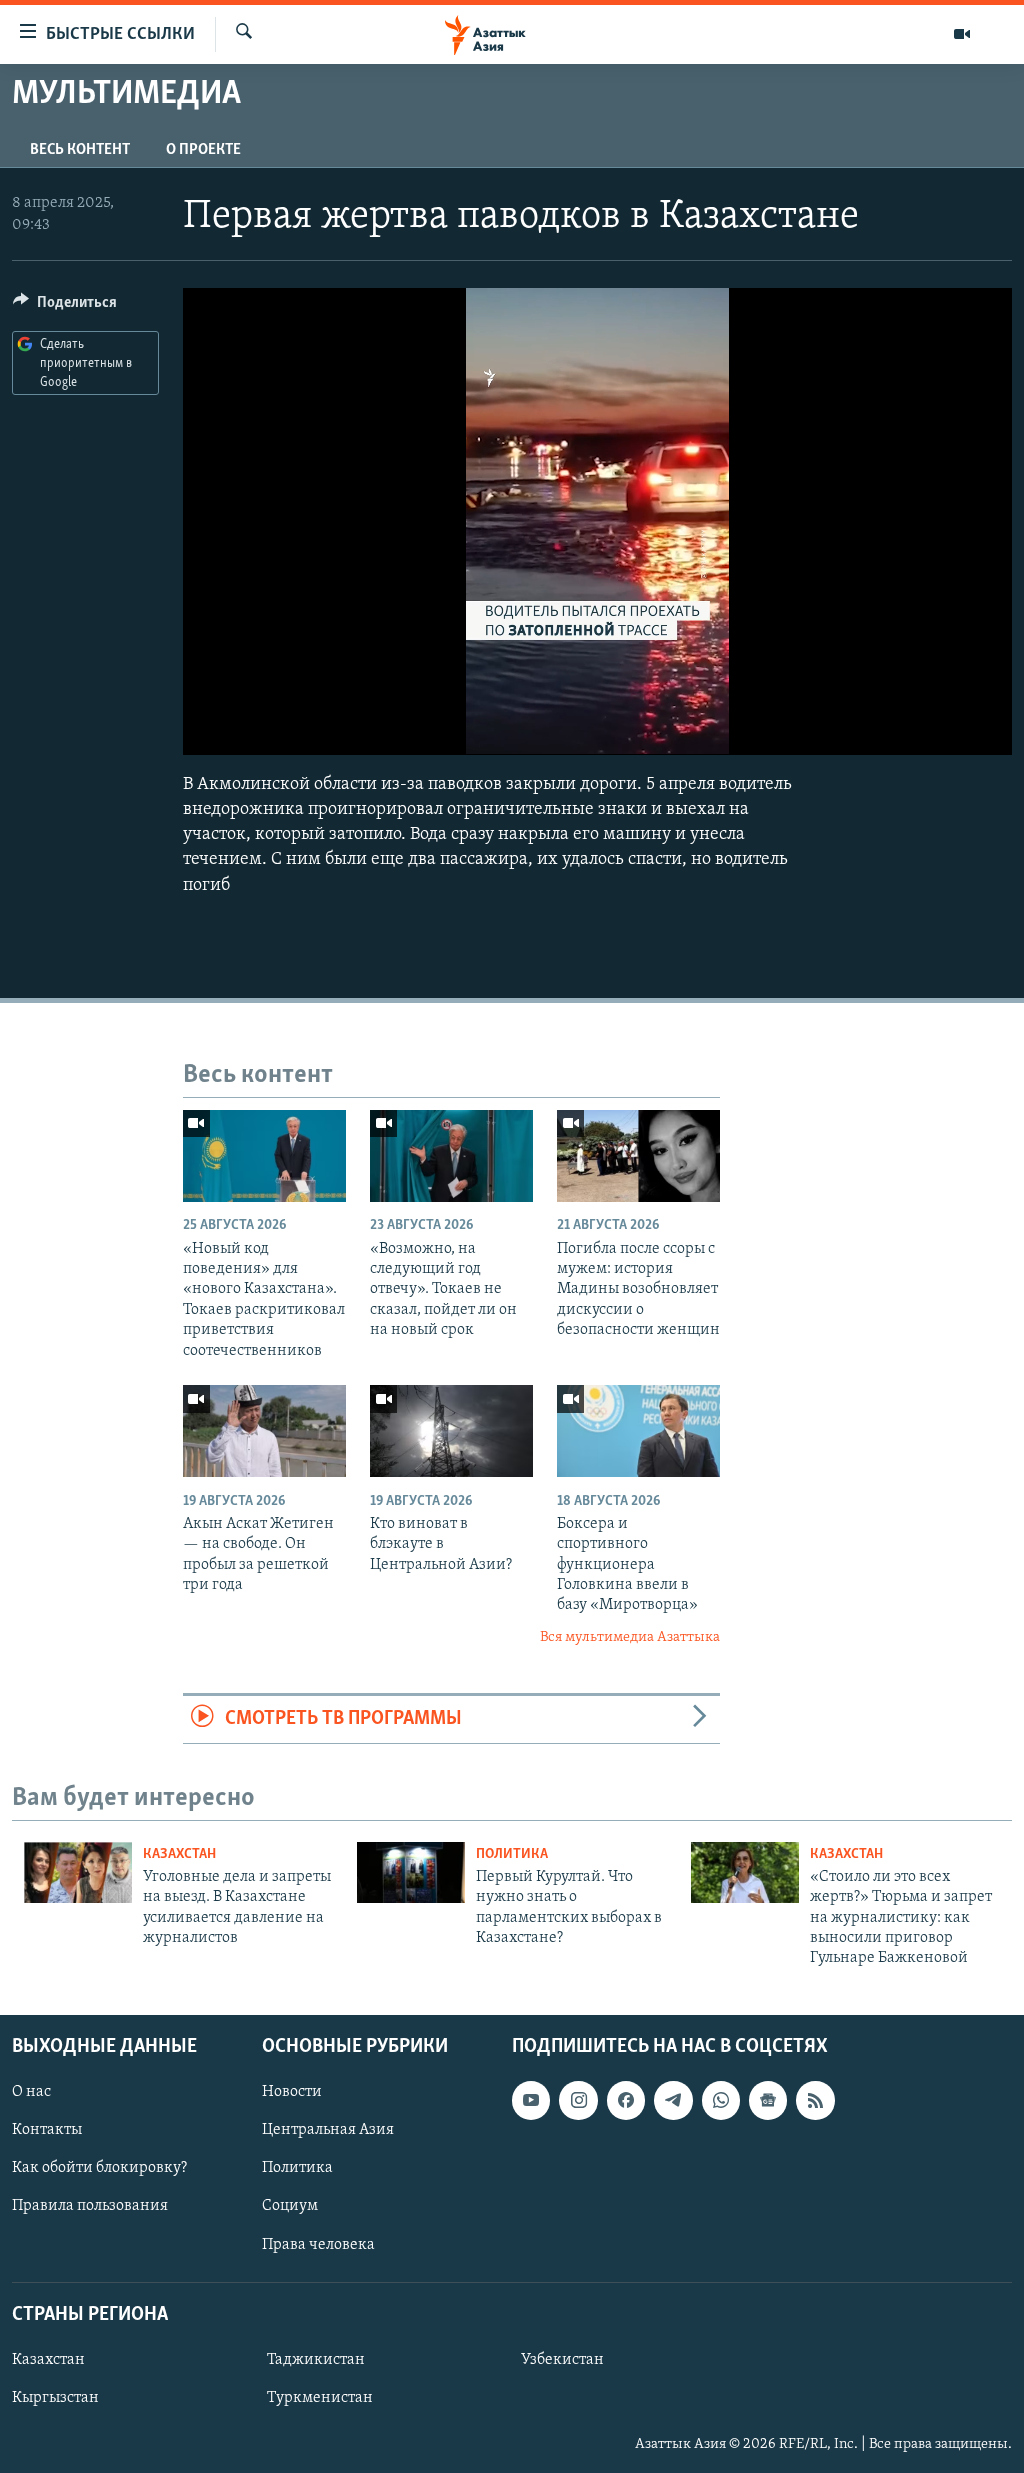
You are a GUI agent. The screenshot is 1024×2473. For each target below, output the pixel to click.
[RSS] (815, 2100)
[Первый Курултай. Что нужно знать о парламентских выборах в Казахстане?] (411, 1872)
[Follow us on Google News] (768, 2100)
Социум (290, 2206)
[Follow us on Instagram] (578, 2100)
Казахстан (179, 1854)
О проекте (203, 150)
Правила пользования (90, 2206)
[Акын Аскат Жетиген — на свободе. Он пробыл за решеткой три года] (264, 1431)
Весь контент (80, 150)
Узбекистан (562, 2360)
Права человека (318, 2244)
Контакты (47, 2130)
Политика (512, 1854)
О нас (31, 2092)
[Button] (65, 307)
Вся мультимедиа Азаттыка (630, 1637)
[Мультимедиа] (962, 34)
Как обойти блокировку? (99, 2168)
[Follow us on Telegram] (673, 2100)
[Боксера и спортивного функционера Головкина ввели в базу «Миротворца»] (638, 1431)
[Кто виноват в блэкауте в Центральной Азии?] (451, 1431)
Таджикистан (316, 2360)
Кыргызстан (55, 2398)
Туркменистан (320, 2398)
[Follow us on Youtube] (531, 2100)
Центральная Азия (328, 2130)
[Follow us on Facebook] (626, 2100)
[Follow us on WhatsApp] (721, 2100)
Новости (292, 2092)
